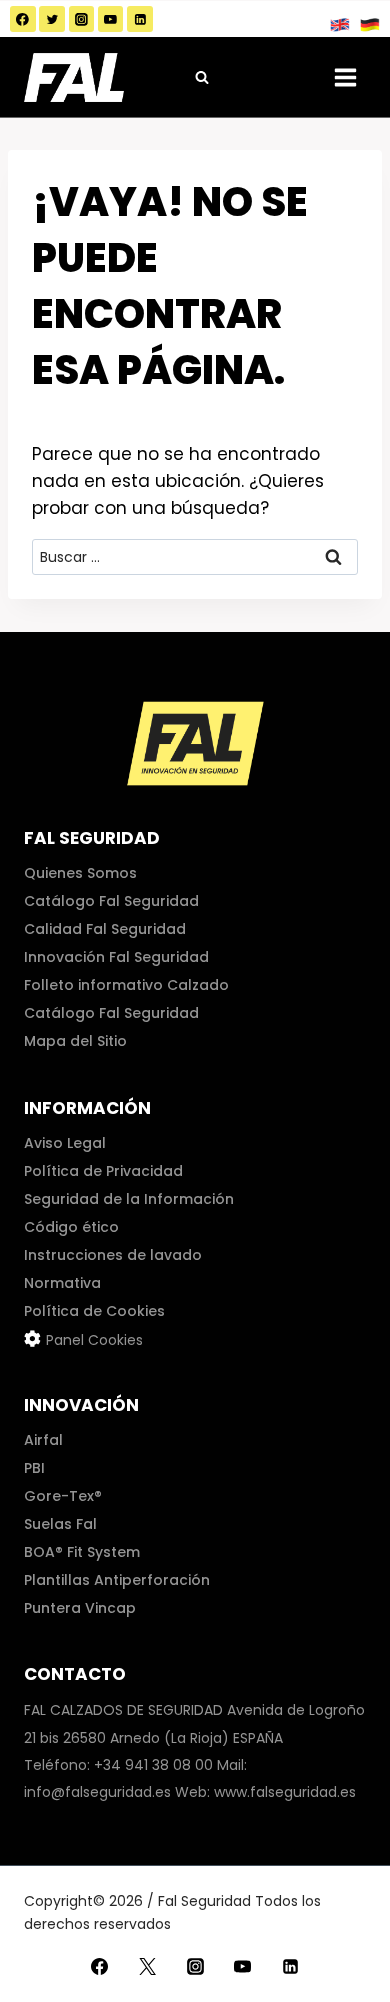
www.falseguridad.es (285, 1792)
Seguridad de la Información (129, 1199)
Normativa (62, 1283)
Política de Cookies (94, 1311)
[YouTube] (111, 19)
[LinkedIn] (140, 19)
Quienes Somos (80, 873)
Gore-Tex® (63, 1496)
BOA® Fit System (82, 1552)
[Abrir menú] (345, 77)
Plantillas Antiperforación (117, 1580)
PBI (34, 1468)
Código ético (71, 1227)
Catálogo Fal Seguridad (111, 901)
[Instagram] (82, 19)
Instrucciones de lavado (113, 1255)
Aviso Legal (65, 1143)
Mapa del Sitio (75, 1041)
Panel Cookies (94, 1340)
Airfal (43, 1440)
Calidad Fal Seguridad (105, 929)
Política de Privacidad (103, 1171)
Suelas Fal (60, 1524)
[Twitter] (52, 19)
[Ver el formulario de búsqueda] (202, 77)
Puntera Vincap (80, 1608)
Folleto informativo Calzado (126, 985)
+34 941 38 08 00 (153, 1765)
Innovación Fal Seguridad (116, 957)
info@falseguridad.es (97, 1792)
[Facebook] (23, 19)
